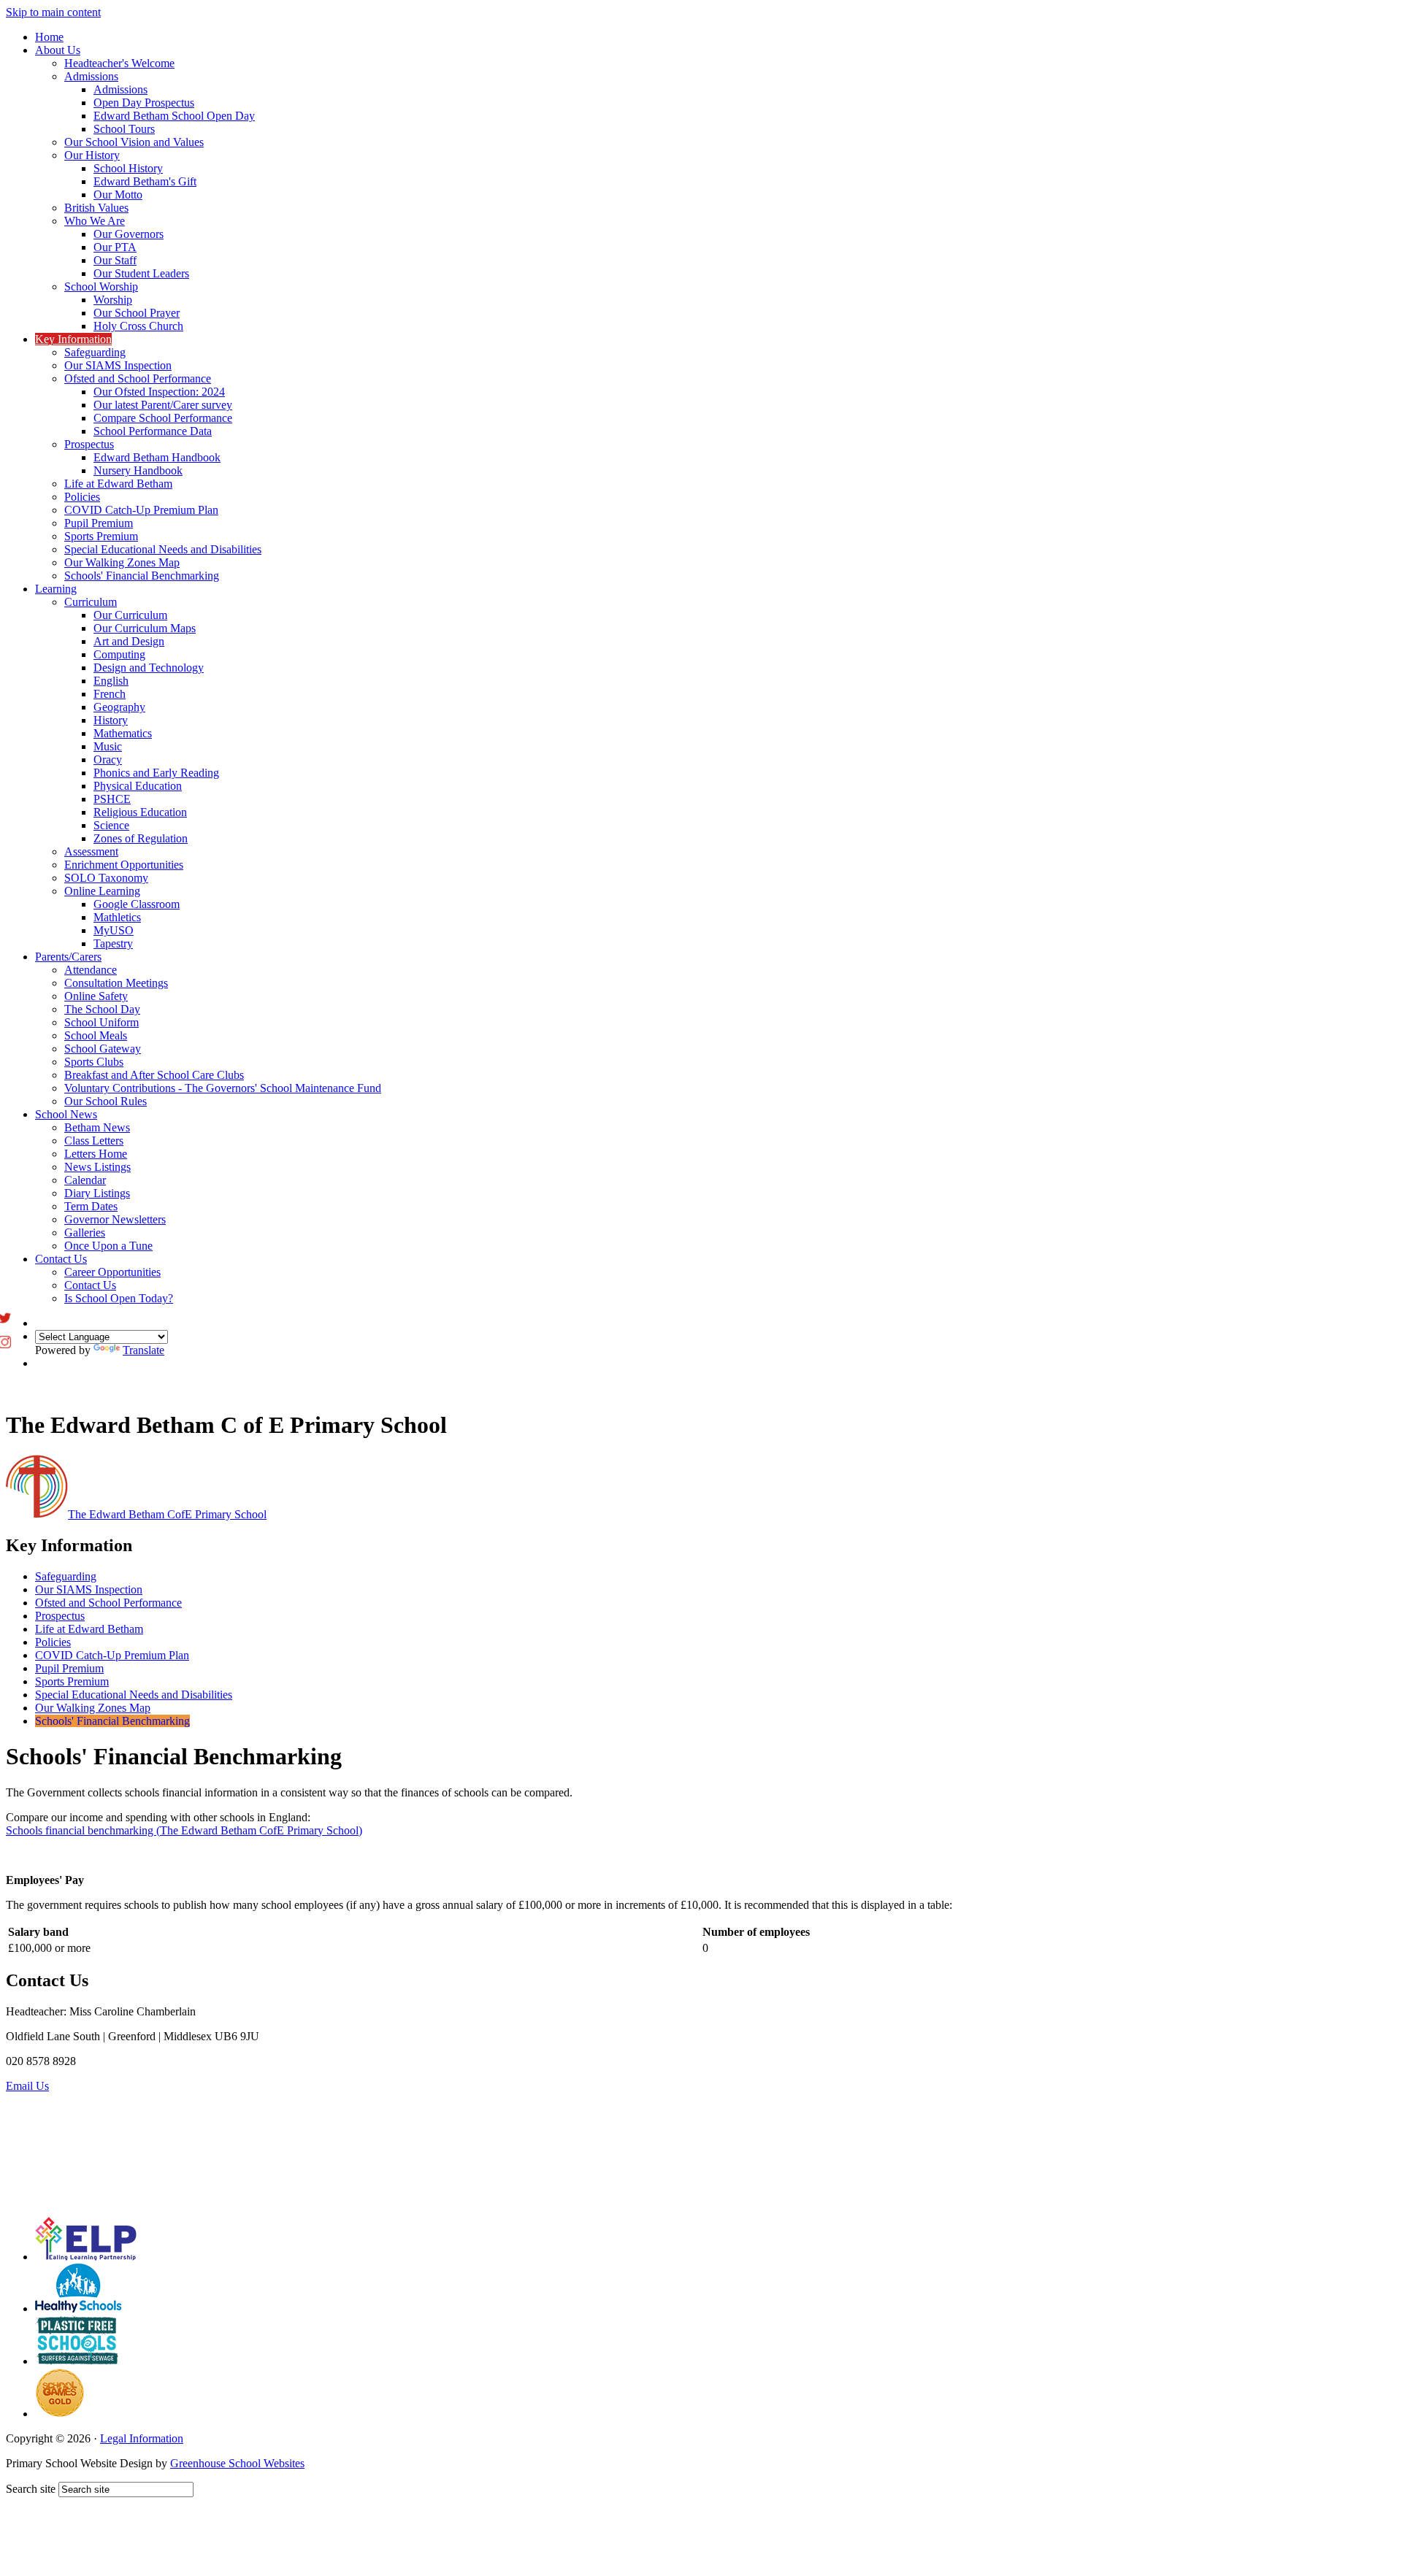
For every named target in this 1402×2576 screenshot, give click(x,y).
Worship (113, 300)
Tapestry (113, 943)
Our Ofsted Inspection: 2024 (159, 392)
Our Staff (115, 260)
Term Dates (91, 1206)
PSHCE (112, 799)
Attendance (91, 970)
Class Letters (94, 1141)
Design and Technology (149, 668)
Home (49, 37)
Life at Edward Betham (118, 484)
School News (66, 1114)
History (111, 720)
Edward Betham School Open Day (174, 116)
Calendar (85, 1180)
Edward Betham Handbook (157, 457)
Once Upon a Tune (108, 1246)
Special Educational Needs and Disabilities (163, 549)
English (111, 681)
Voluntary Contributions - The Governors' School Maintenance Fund (223, 1088)
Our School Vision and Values (134, 142)
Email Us (27, 2086)
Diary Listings (97, 1193)
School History (128, 168)
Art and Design (129, 641)
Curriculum (91, 602)
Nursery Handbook (138, 470)
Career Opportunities (112, 1272)
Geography (119, 707)
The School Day (102, 1009)
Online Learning (102, 891)
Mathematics (123, 733)
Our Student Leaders (141, 273)
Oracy (108, 760)
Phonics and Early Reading (156, 773)
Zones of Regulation (141, 838)
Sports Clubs (94, 1062)
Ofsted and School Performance (138, 378)
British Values (96, 208)
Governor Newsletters (115, 1219)
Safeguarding (95, 352)
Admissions (91, 76)
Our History (92, 155)
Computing (119, 654)
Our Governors (129, 234)
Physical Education (138, 786)
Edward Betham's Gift (145, 181)
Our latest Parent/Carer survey (163, 405)
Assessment (91, 851)
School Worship (101, 287)
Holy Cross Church (138, 326)
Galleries (85, 1233)
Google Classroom (137, 904)
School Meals (96, 1035)
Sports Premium (101, 536)
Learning (56, 589)
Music (108, 746)
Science (111, 825)
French (110, 694)
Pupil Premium (99, 523)
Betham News (97, 1127)
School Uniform (101, 1022)
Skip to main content (53, 12)
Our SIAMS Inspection (118, 365)
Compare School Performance (163, 418)
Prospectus (89, 444)
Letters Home (96, 1154)
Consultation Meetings (116, 983)
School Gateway (103, 1049)
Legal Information (142, 2438)
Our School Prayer (137, 313)
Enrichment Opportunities (124, 865)
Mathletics (117, 917)
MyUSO (114, 930)
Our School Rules (106, 1101)
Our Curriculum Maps (145, 628)
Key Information (73, 339)
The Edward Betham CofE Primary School (167, 1514)
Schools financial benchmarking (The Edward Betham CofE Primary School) (184, 1830)
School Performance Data (153, 431)
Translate (143, 1350)
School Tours (124, 129)
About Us (58, 50)
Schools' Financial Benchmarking (142, 576)
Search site (31, 2489)
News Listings (97, 1167)
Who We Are (95, 221)
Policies (82, 497)
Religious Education (140, 812)
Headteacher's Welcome (119, 63)
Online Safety (96, 996)
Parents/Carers (68, 957)
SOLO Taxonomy (106, 878)
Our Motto (118, 195)
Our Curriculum (130, 615)
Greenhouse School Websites (237, 2463)
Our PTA (115, 247)
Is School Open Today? (119, 1298)
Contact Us (61, 1259)
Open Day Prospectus (144, 103)
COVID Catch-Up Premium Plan (141, 510)
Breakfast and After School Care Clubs (154, 1075)
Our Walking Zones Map (122, 562)
